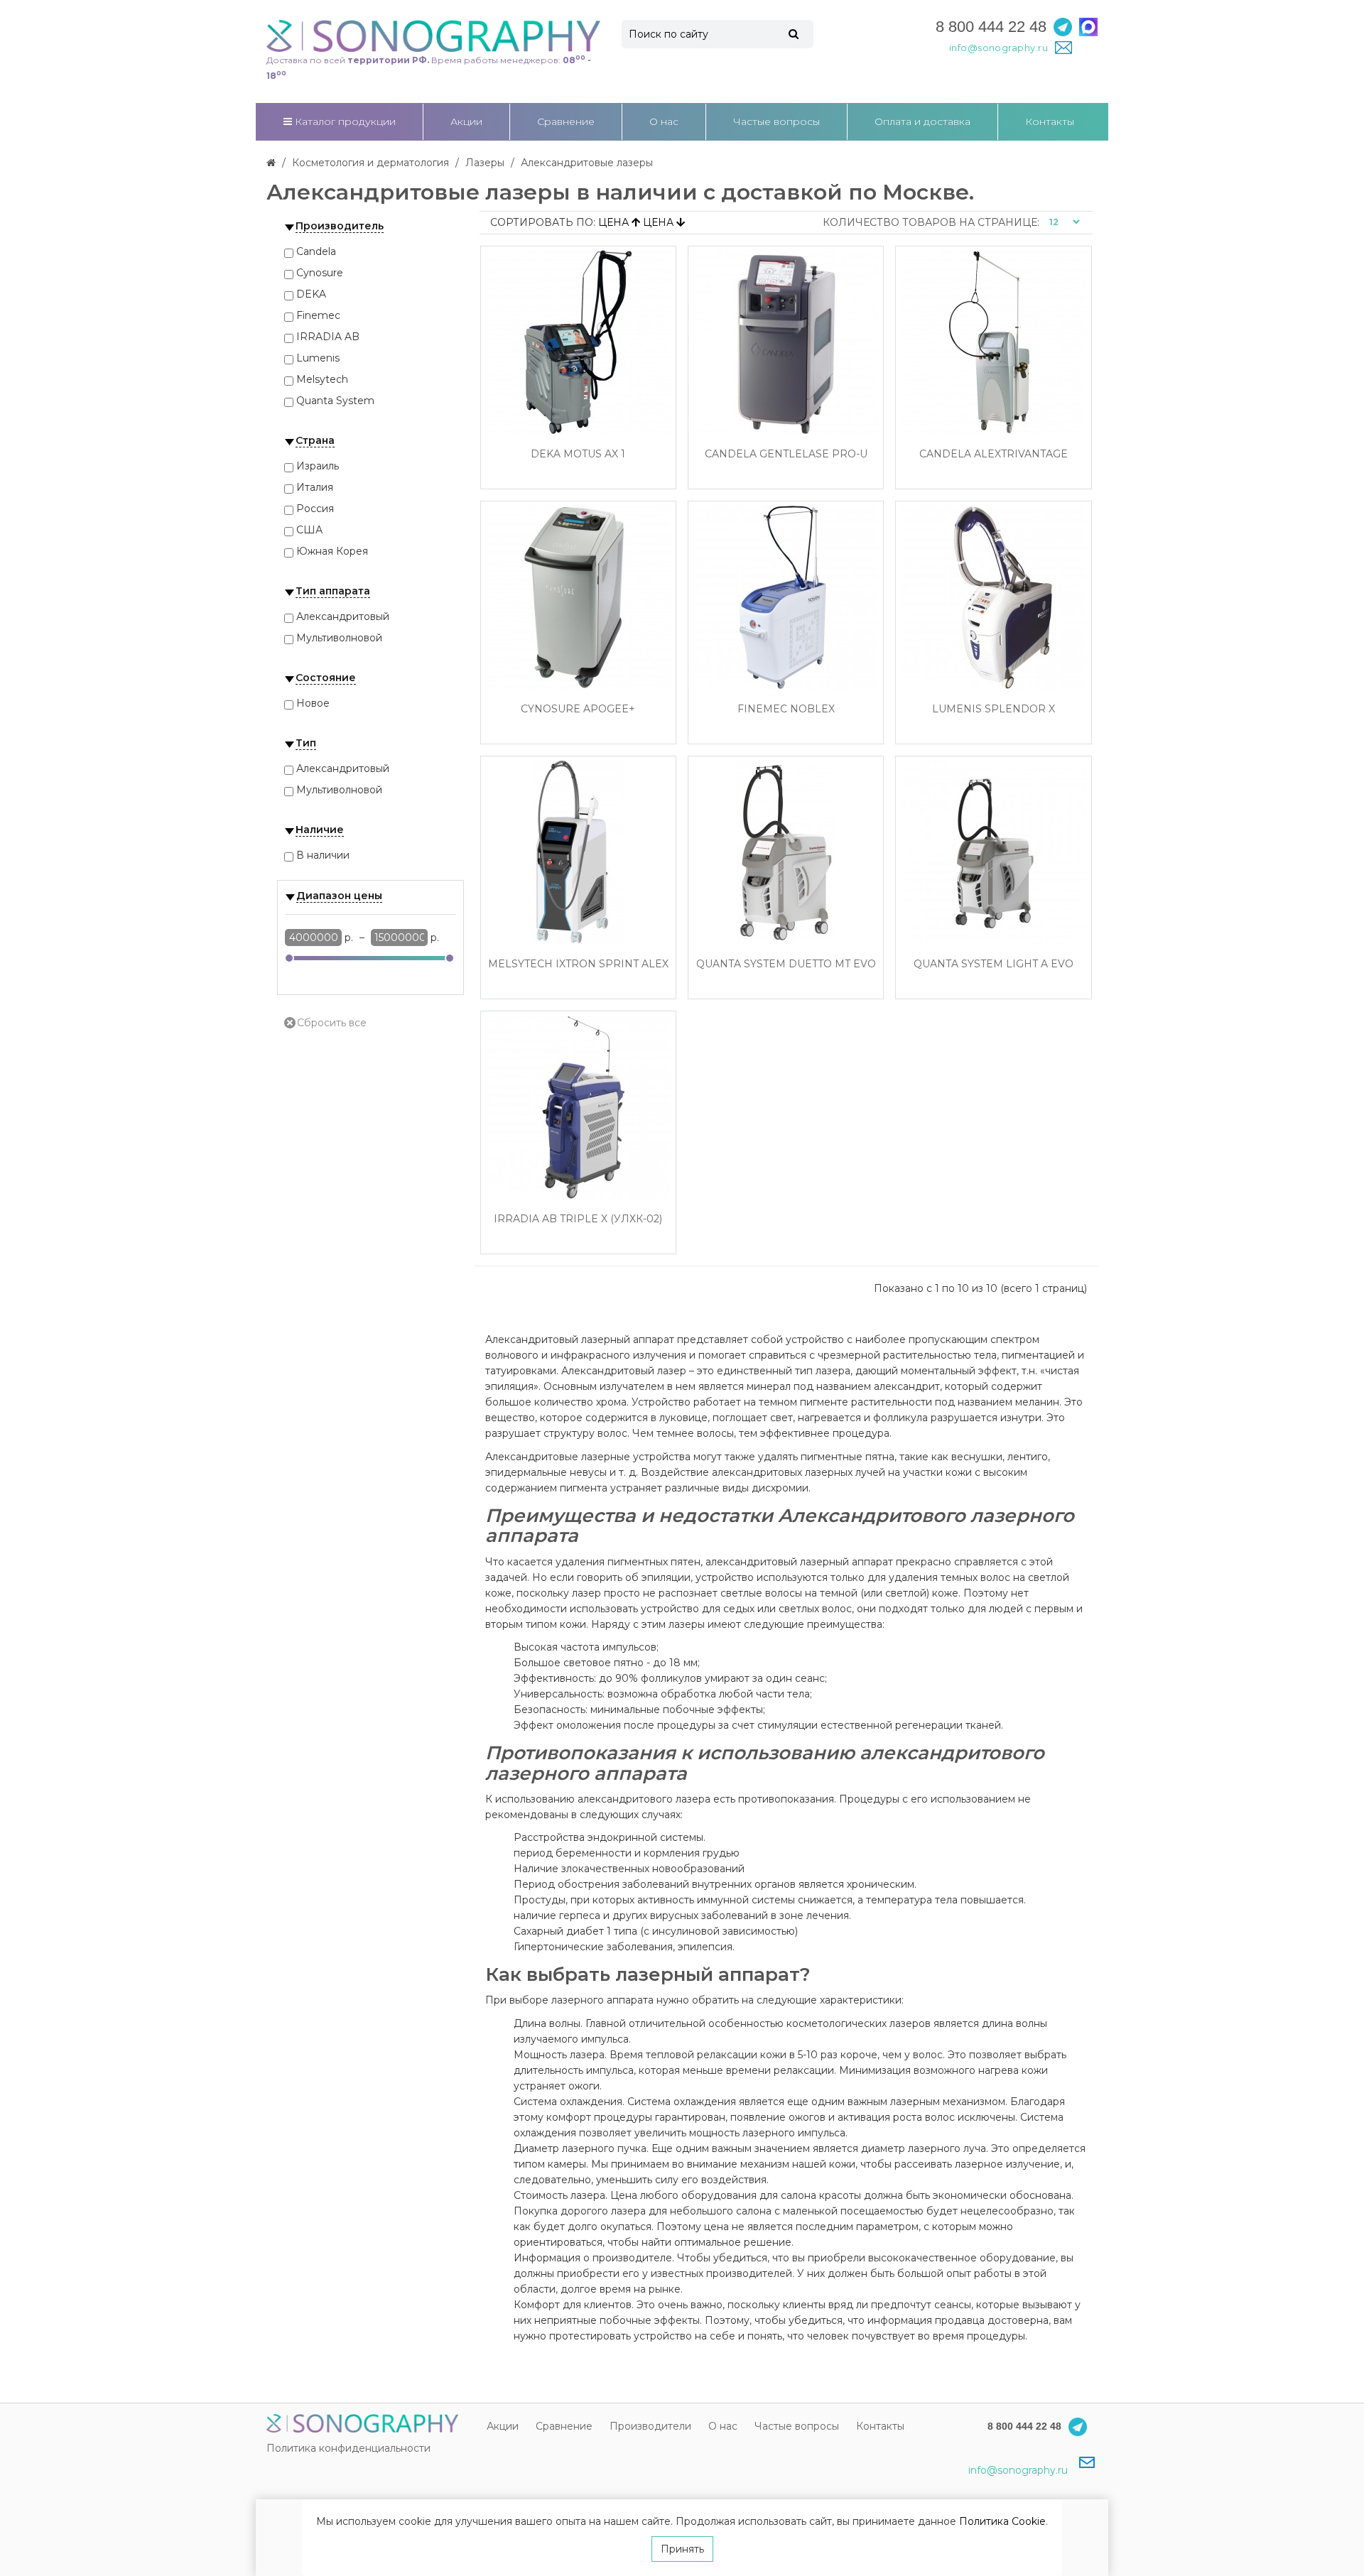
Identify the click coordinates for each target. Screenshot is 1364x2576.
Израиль (318, 466)
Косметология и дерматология (370, 163)
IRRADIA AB (328, 337)
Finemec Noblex (786, 709)
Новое (313, 703)
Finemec (318, 315)
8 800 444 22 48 (991, 27)
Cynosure (320, 273)
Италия (315, 487)
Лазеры (485, 163)
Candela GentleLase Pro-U (786, 454)
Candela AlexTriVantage (994, 454)
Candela (316, 251)
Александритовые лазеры (587, 163)
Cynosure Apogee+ (578, 709)
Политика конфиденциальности (348, 2448)
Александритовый (343, 616)
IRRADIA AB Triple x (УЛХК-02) (578, 1219)
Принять (682, 2549)
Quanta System (335, 401)
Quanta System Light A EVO (994, 964)
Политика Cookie (1002, 2521)
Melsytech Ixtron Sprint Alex (578, 964)
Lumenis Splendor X (994, 709)
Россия (315, 509)
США (309, 530)
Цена (615, 222)
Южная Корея (332, 551)
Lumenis (318, 358)
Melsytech (322, 379)
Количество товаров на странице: (931, 222)
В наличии (323, 855)
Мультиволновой (339, 638)
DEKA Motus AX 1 (578, 454)
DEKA (311, 294)
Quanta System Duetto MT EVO (786, 964)
